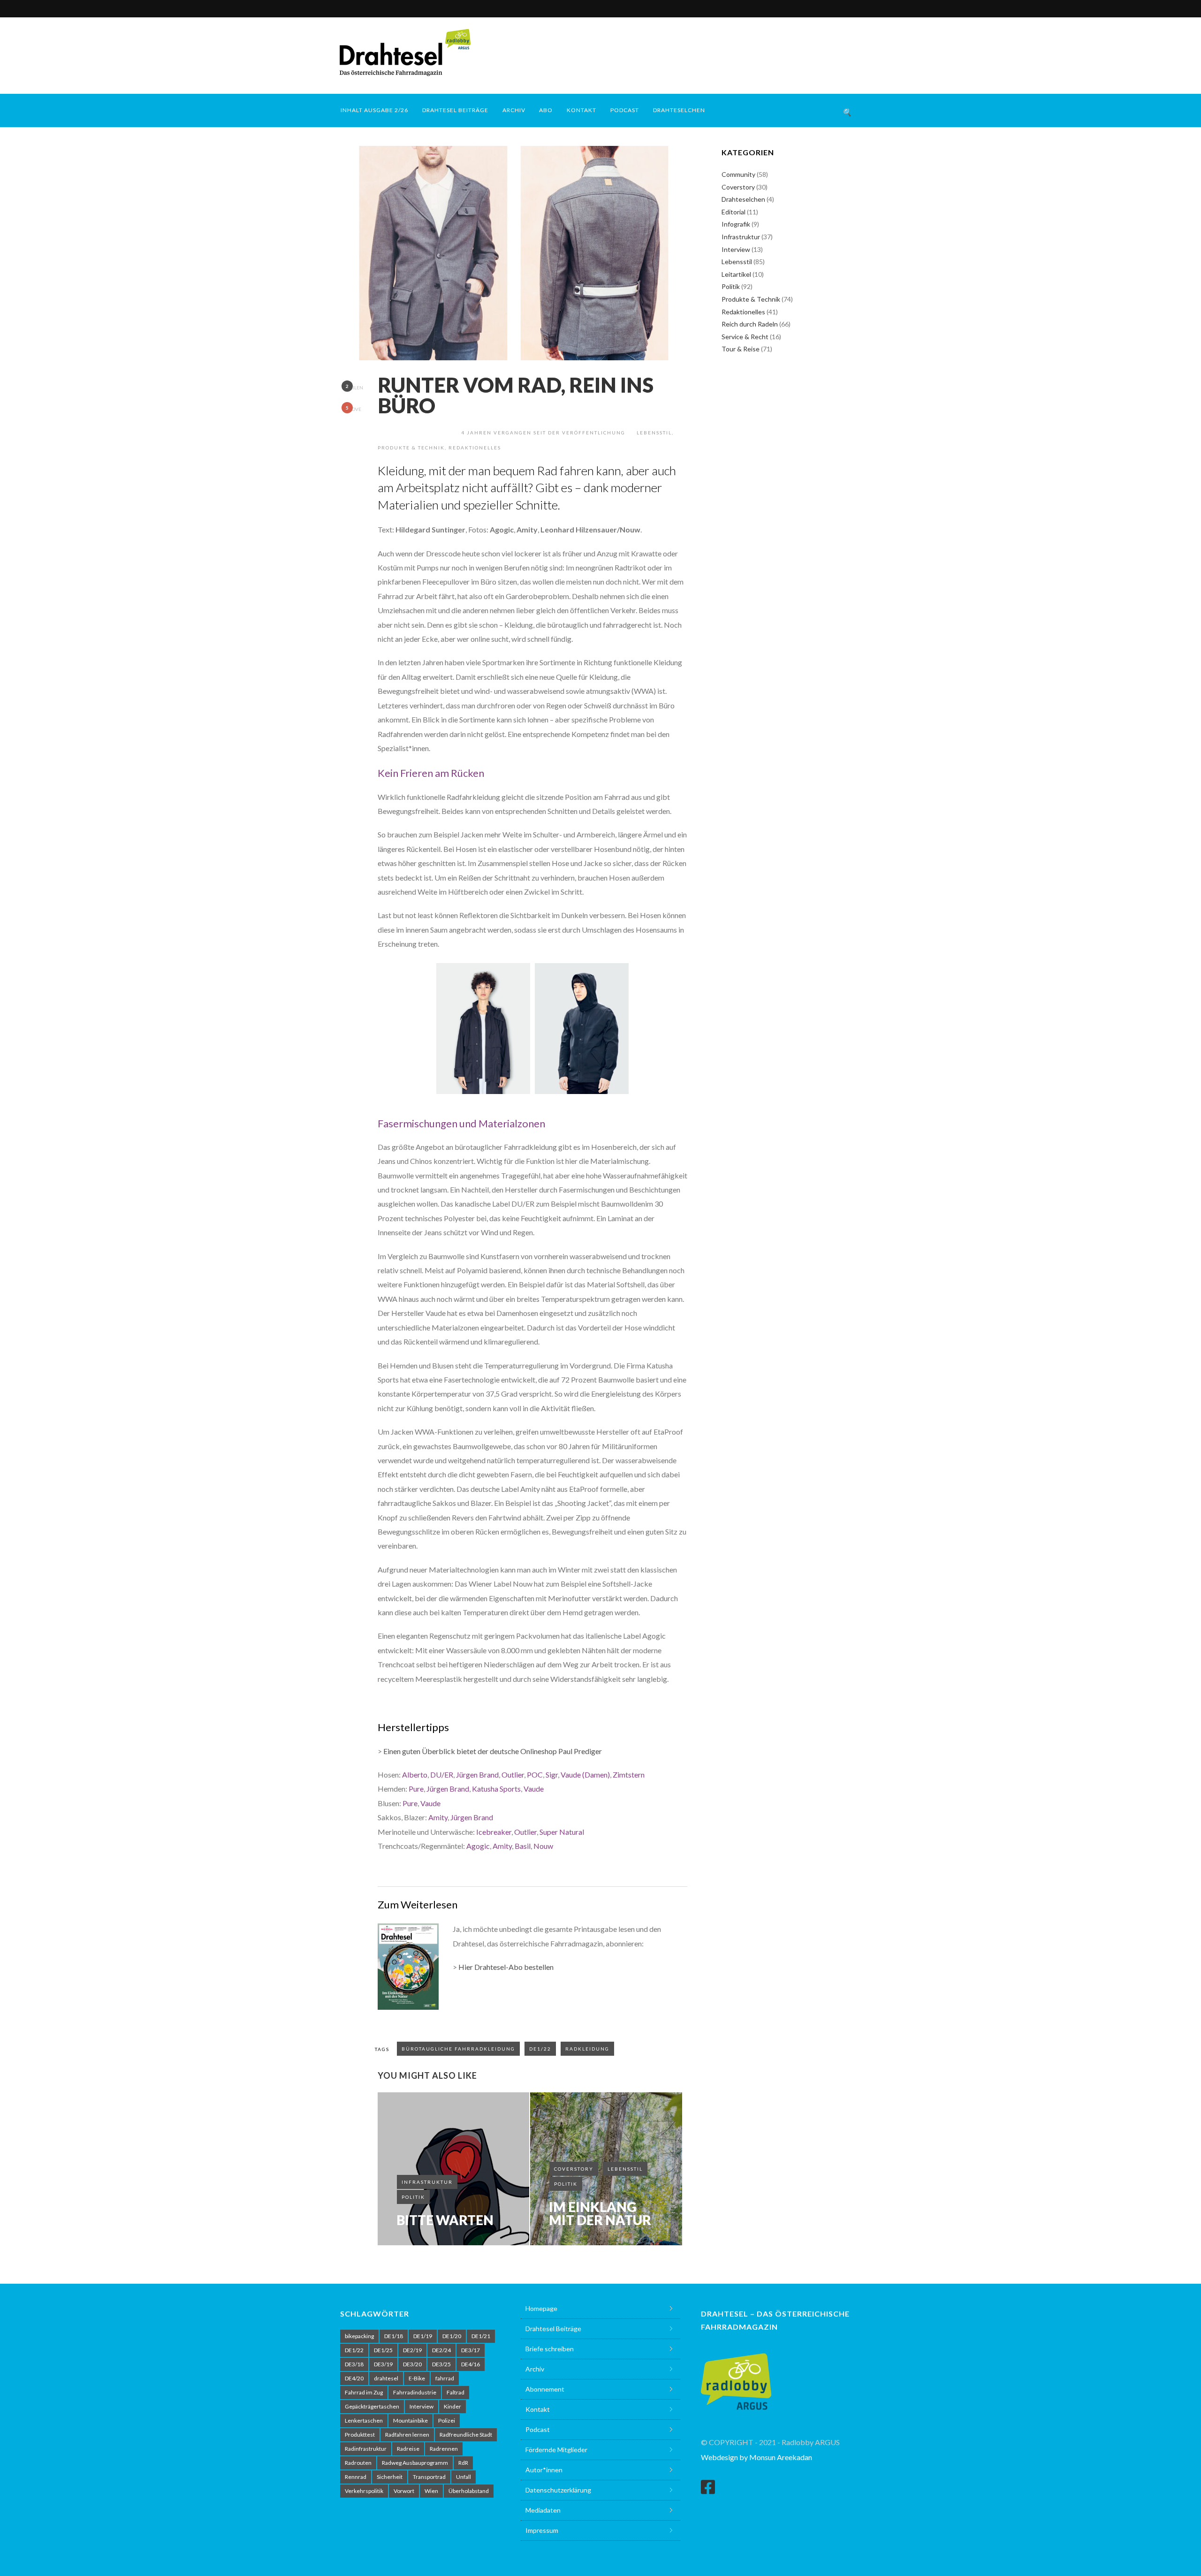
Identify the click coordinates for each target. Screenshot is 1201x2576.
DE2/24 (441, 2350)
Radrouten (358, 2463)
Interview (736, 249)
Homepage (541, 2308)
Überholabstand (469, 2491)
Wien (431, 2491)
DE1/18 (394, 2336)
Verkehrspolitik (364, 2491)
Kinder (452, 2406)
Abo (546, 110)
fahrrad (445, 2378)
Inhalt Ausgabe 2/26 (374, 110)
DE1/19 (423, 2336)
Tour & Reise (741, 349)
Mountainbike (410, 2420)
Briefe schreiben (550, 2349)
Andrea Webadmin (419, 433)
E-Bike (417, 2378)
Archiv (514, 110)
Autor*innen (544, 2470)
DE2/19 (412, 2350)
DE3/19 (383, 2364)
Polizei (447, 2420)
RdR (463, 2463)
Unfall (464, 2477)
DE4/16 (471, 2364)
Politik (413, 2197)
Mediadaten (543, 2510)
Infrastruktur (427, 2182)
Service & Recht (745, 337)
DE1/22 (540, 2049)
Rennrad (356, 2477)
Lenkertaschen (364, 2420)
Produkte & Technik (411, 448)
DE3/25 (441, 2364)
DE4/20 (354, 2378)
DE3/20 (412, 2364)
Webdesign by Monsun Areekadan (756, 2457)
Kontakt (581, 110)
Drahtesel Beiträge (455, 110)
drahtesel (386, 2378)
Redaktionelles (475, 448)
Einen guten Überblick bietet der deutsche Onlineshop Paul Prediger (493, 1751)
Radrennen (444, 2449)
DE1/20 (452, 2336)
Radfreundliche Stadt (466, 2435)
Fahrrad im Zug (364, 2392)
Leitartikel (736, 274)
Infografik (736, 224)
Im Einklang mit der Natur (600, 2213)
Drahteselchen (679, 110)
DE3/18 (354, 2364)
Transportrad (429, 2477)
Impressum (542, 2530)
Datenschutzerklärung (558, 2490)
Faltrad (456, 2392)
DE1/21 (481, 2336)
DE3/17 (471, 2350)
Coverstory (574, 2169)
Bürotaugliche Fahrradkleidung (458, 2049)
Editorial (734, 212)
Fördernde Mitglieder (556, 2450)
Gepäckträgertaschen (372, 2406)
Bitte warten (445, 2220)
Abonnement (545, 2389)
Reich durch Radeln (750, 324)
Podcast (625, 110)
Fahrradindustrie (415, 2392)
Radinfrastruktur (366, 2449)
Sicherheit (390, 2477)
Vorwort (404, 2491)
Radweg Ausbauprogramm (415, 2463)
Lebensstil (654, 433)
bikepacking (359, 2336)
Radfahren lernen (407, 2435)
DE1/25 (383, 2350)
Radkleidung (587, 2049)
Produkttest (360, 2435)
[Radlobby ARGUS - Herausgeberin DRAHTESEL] (736, 2376)
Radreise (408, 2449)
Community (738, 174)
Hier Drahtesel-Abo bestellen (506, 1967)
